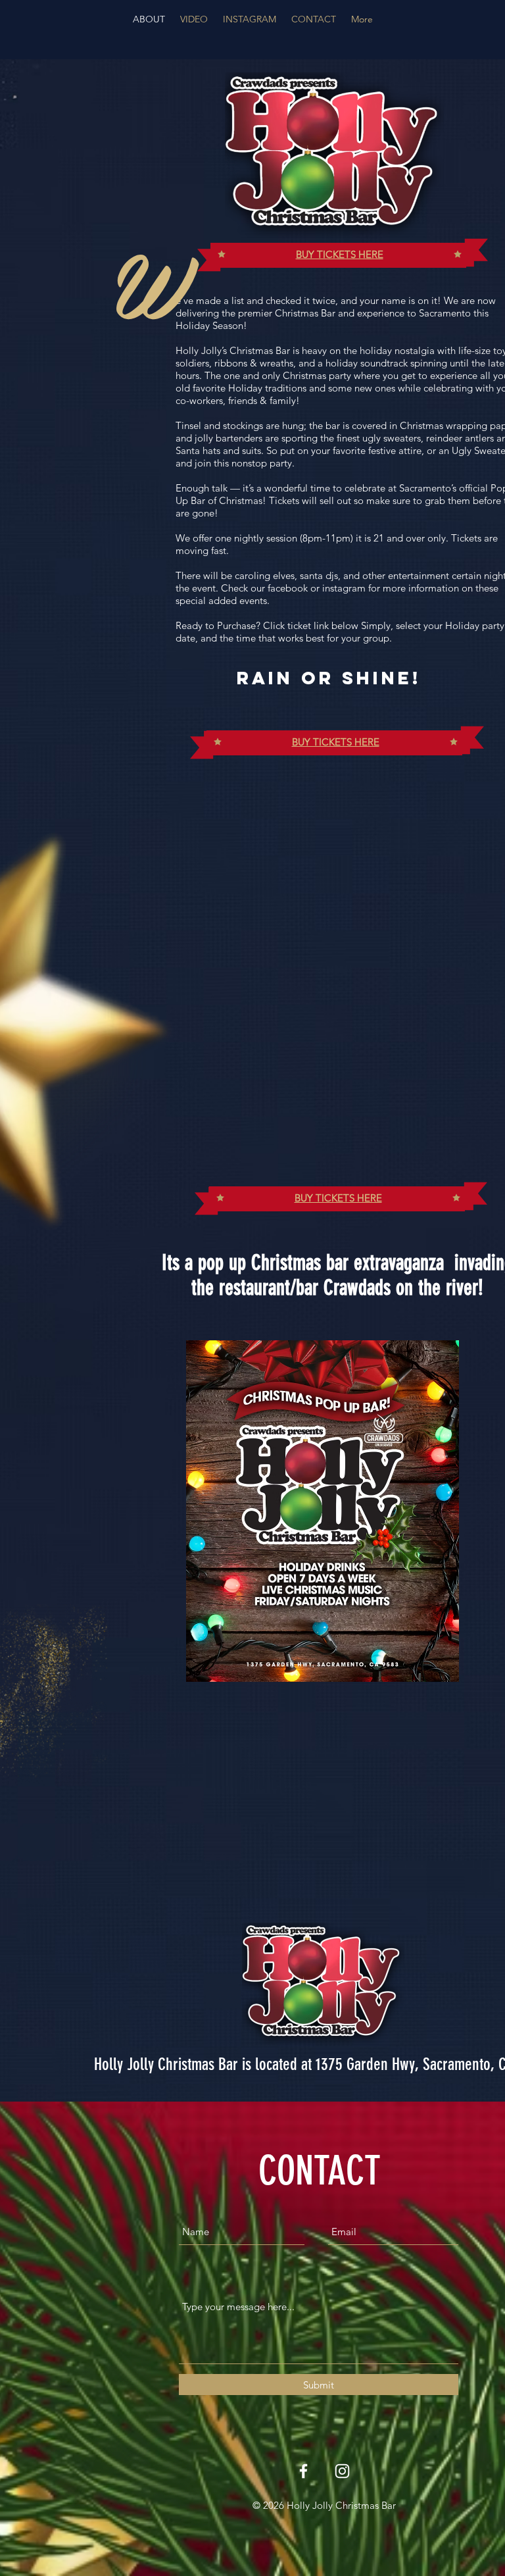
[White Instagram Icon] (342, 2471)
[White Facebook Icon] (303, 2471)
